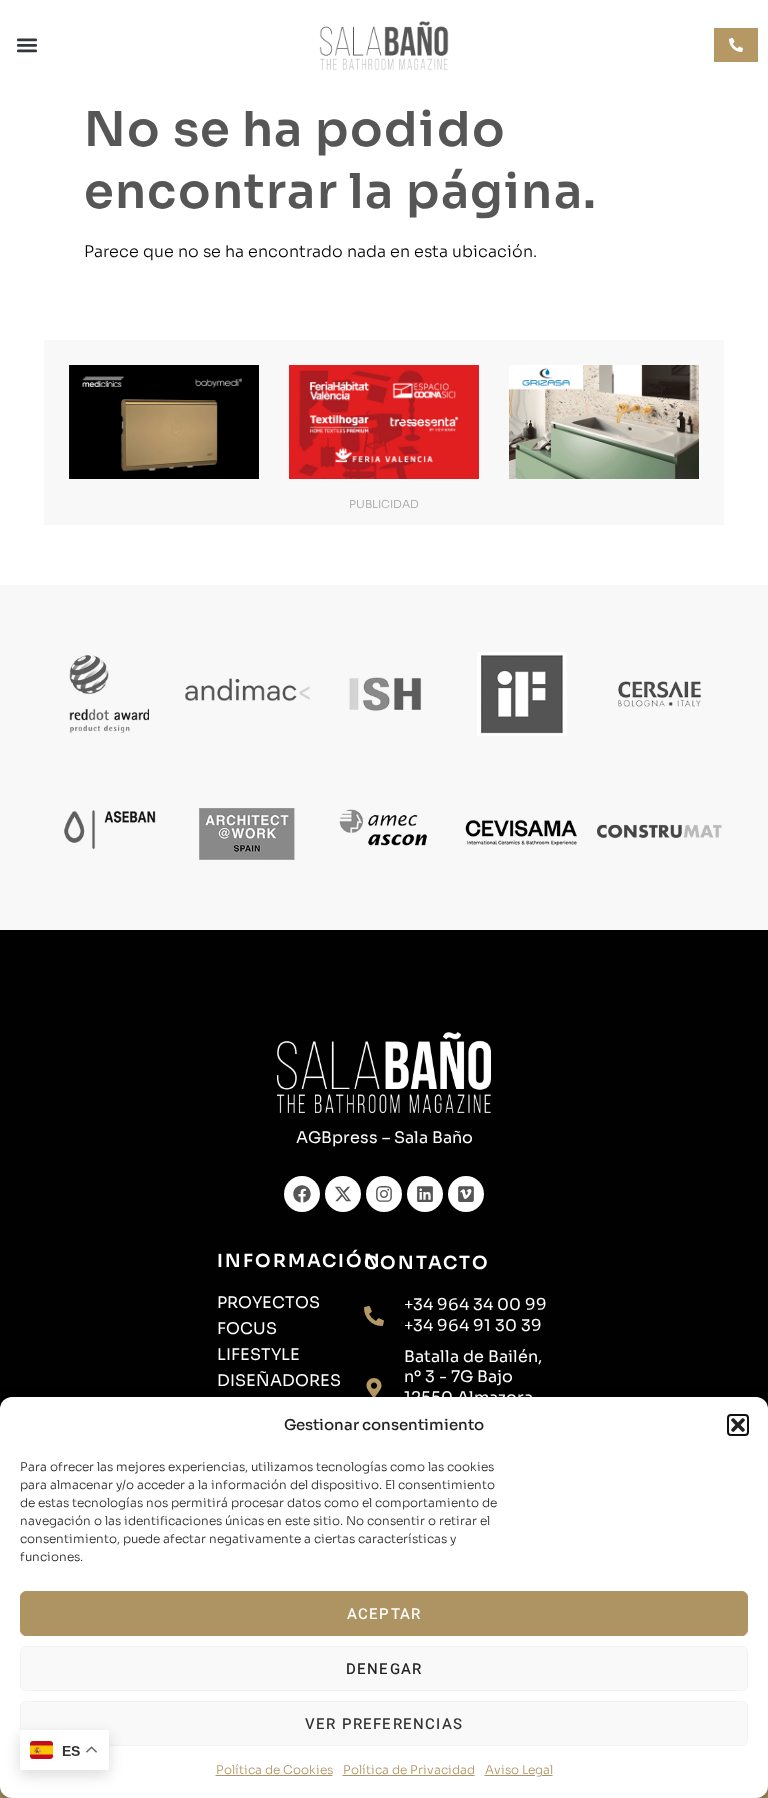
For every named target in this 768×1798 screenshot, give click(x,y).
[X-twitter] (343, 1194)
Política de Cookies (274, 1769)
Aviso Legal (519, 1769)
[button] (738, 1425)
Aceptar (384, 1614)
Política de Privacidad (409, 1769)
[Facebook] (302, 1194)
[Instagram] (384, 1194)
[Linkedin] (425, 1194)
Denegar (384, 1669)
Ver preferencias (384, 1724)
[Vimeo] (466, 1194)
